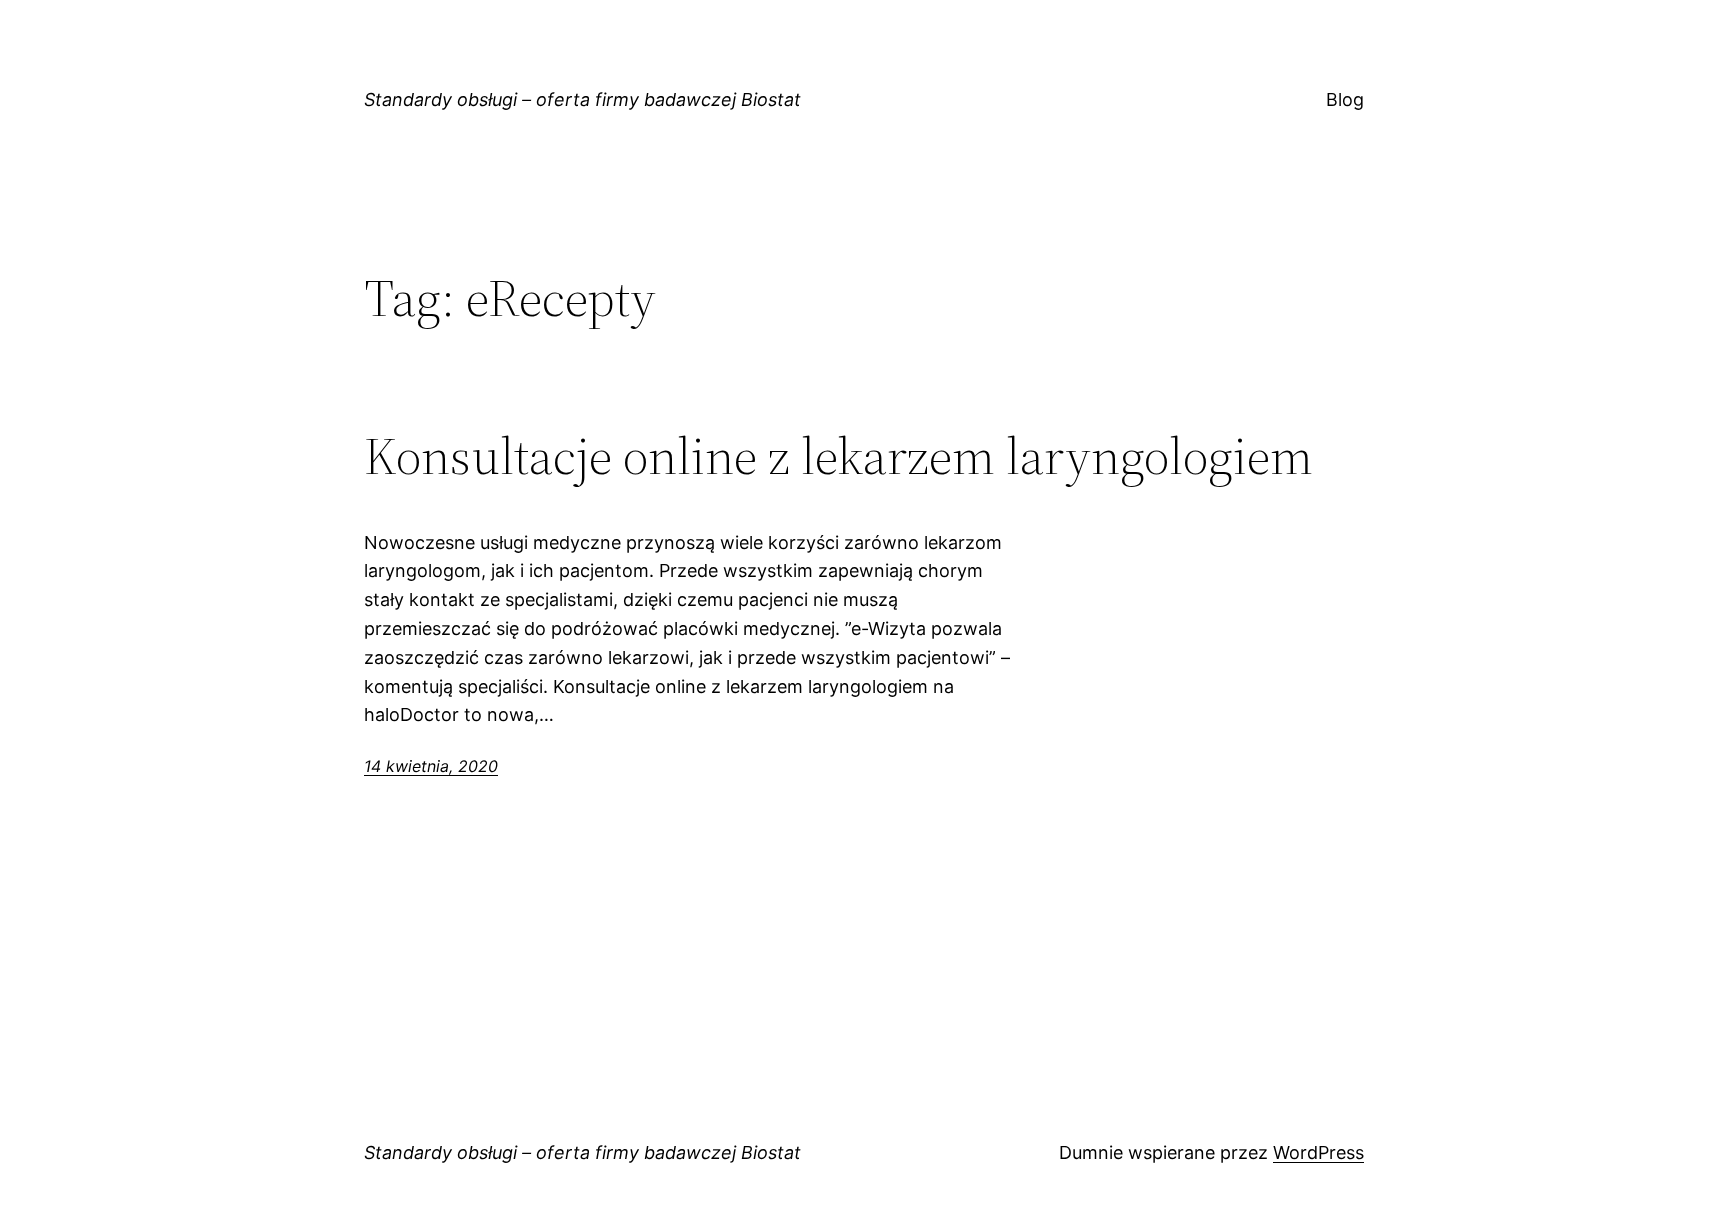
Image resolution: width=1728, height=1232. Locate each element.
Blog (1345, 99)
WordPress (1318, 1152)
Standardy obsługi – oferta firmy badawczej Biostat (582, 99)
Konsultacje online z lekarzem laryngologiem (838, 456)
